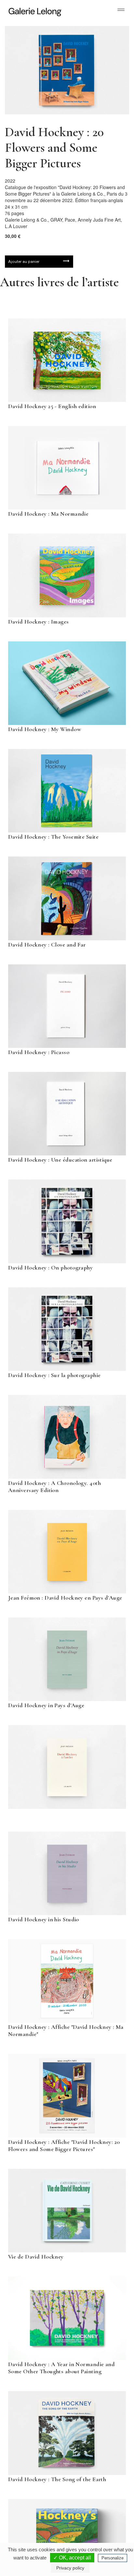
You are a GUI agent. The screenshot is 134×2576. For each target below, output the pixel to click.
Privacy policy (70, 2568)
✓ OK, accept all (72, 2558)
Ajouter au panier (24, 262)
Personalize (113, 2558)
